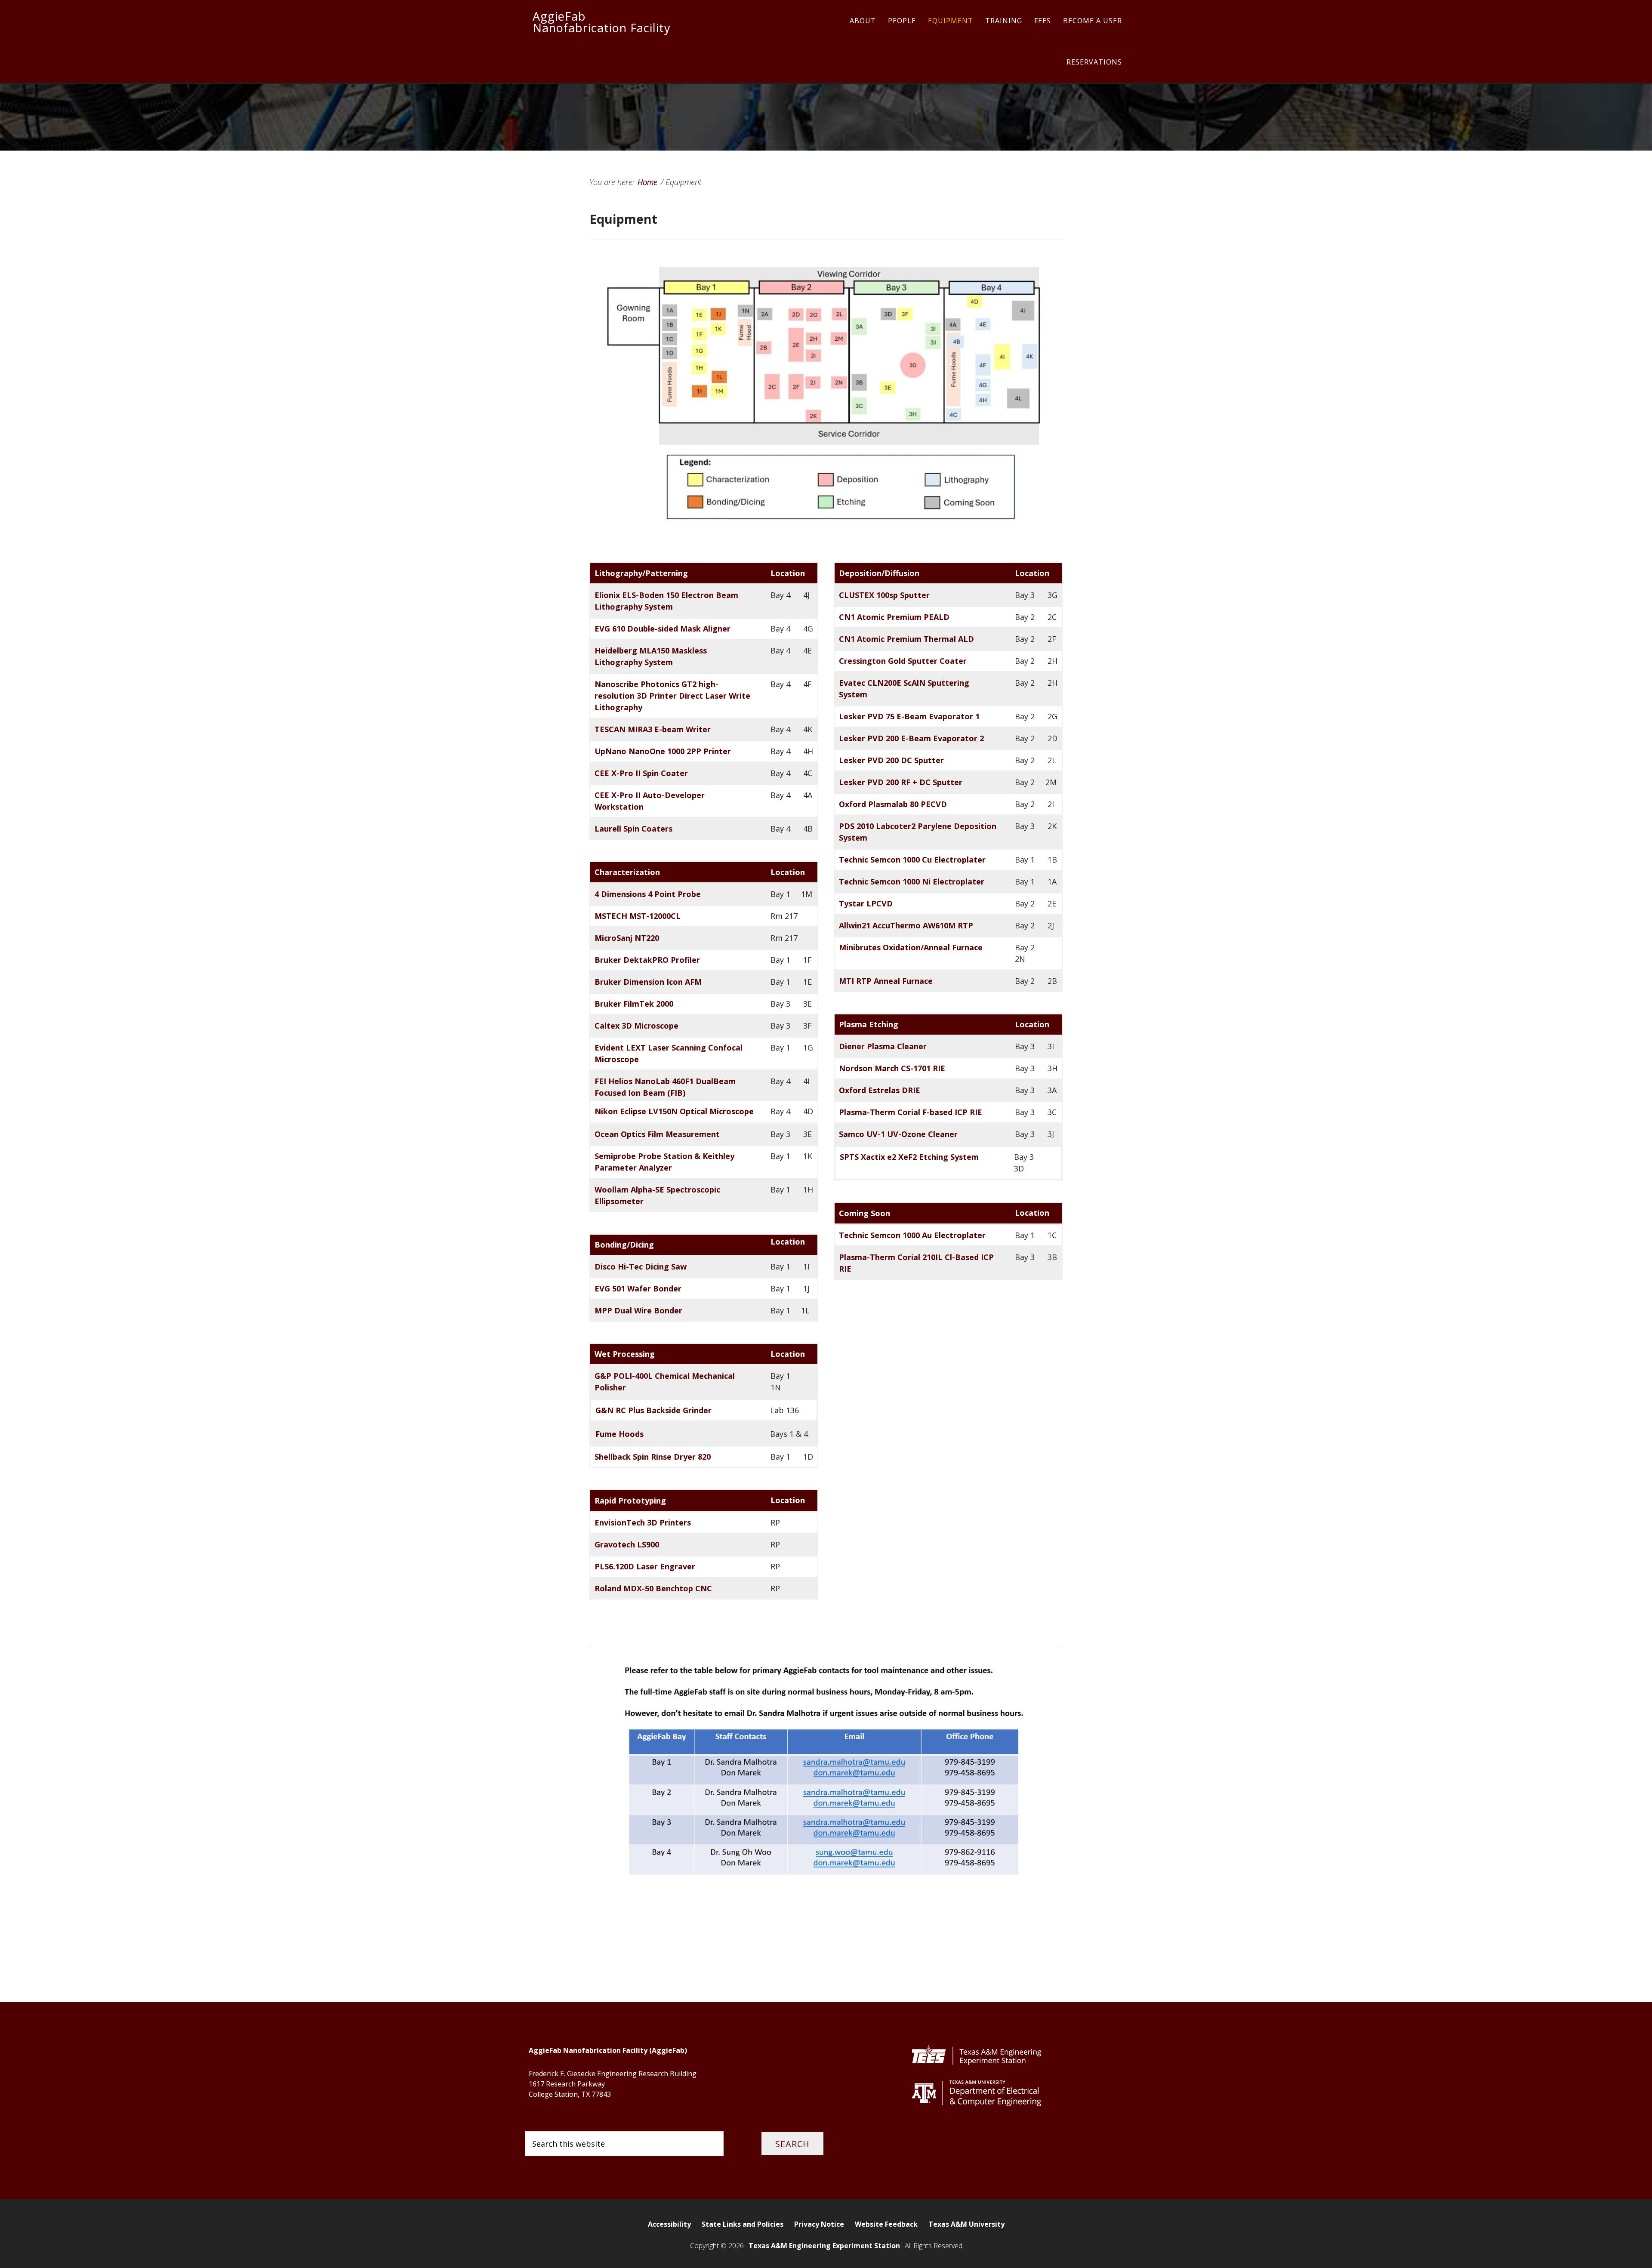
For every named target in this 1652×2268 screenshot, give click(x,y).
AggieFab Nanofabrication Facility (602, 22)
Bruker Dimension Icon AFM (648, 982)
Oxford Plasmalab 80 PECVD (893, 804)
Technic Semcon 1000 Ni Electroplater (912, 881)
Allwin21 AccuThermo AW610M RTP (906, 925)
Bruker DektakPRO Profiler (647, 960)
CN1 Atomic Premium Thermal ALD (906, 639)
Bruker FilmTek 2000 (634, 1004)
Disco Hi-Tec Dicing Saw (641, 1267)
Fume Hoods (619, 1434)
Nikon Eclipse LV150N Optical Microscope (674, 1111)
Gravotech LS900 (627, 1544)
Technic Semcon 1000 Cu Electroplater (912, 860)
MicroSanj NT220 (627, 938)
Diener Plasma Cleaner (883, 1046)
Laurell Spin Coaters (633, 829)
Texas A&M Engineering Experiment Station (824, 2246)
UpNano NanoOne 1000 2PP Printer (663, 751)
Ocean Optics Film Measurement (657, 1134)
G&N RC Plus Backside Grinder (653, 1410)
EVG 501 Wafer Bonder (638, 1288)
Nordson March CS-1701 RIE (892, 1068)
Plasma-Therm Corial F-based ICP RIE (911, 1112)
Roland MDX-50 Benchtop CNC (653, 1588)
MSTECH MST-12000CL (638, 916)
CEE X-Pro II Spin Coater (641, 773)
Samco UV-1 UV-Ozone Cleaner (898, 1134)
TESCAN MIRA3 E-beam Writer (653, 729)
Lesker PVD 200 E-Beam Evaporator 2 (911, 738)
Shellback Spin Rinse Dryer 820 (653, 1457)
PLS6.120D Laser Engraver (645, 1566)
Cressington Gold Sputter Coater (903, 661)
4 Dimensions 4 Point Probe (648, 894)
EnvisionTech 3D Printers (643, 1522)
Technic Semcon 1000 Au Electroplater (912, 1235)
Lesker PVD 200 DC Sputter (891, 760)
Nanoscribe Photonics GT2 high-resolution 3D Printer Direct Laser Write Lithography (672, 696)
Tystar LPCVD (866, 903)
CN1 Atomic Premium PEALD (894, 617)
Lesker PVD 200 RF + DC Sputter (901, 782)
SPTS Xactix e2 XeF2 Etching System (909, 1157)
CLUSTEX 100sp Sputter (884, 595)
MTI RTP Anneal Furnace (886, 981)
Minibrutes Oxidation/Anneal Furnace (911, 947)
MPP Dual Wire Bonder (638, 1310)
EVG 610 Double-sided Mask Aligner (663, 629)
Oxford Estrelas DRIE (880, 1090)
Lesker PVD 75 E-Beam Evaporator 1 (909, 716)
